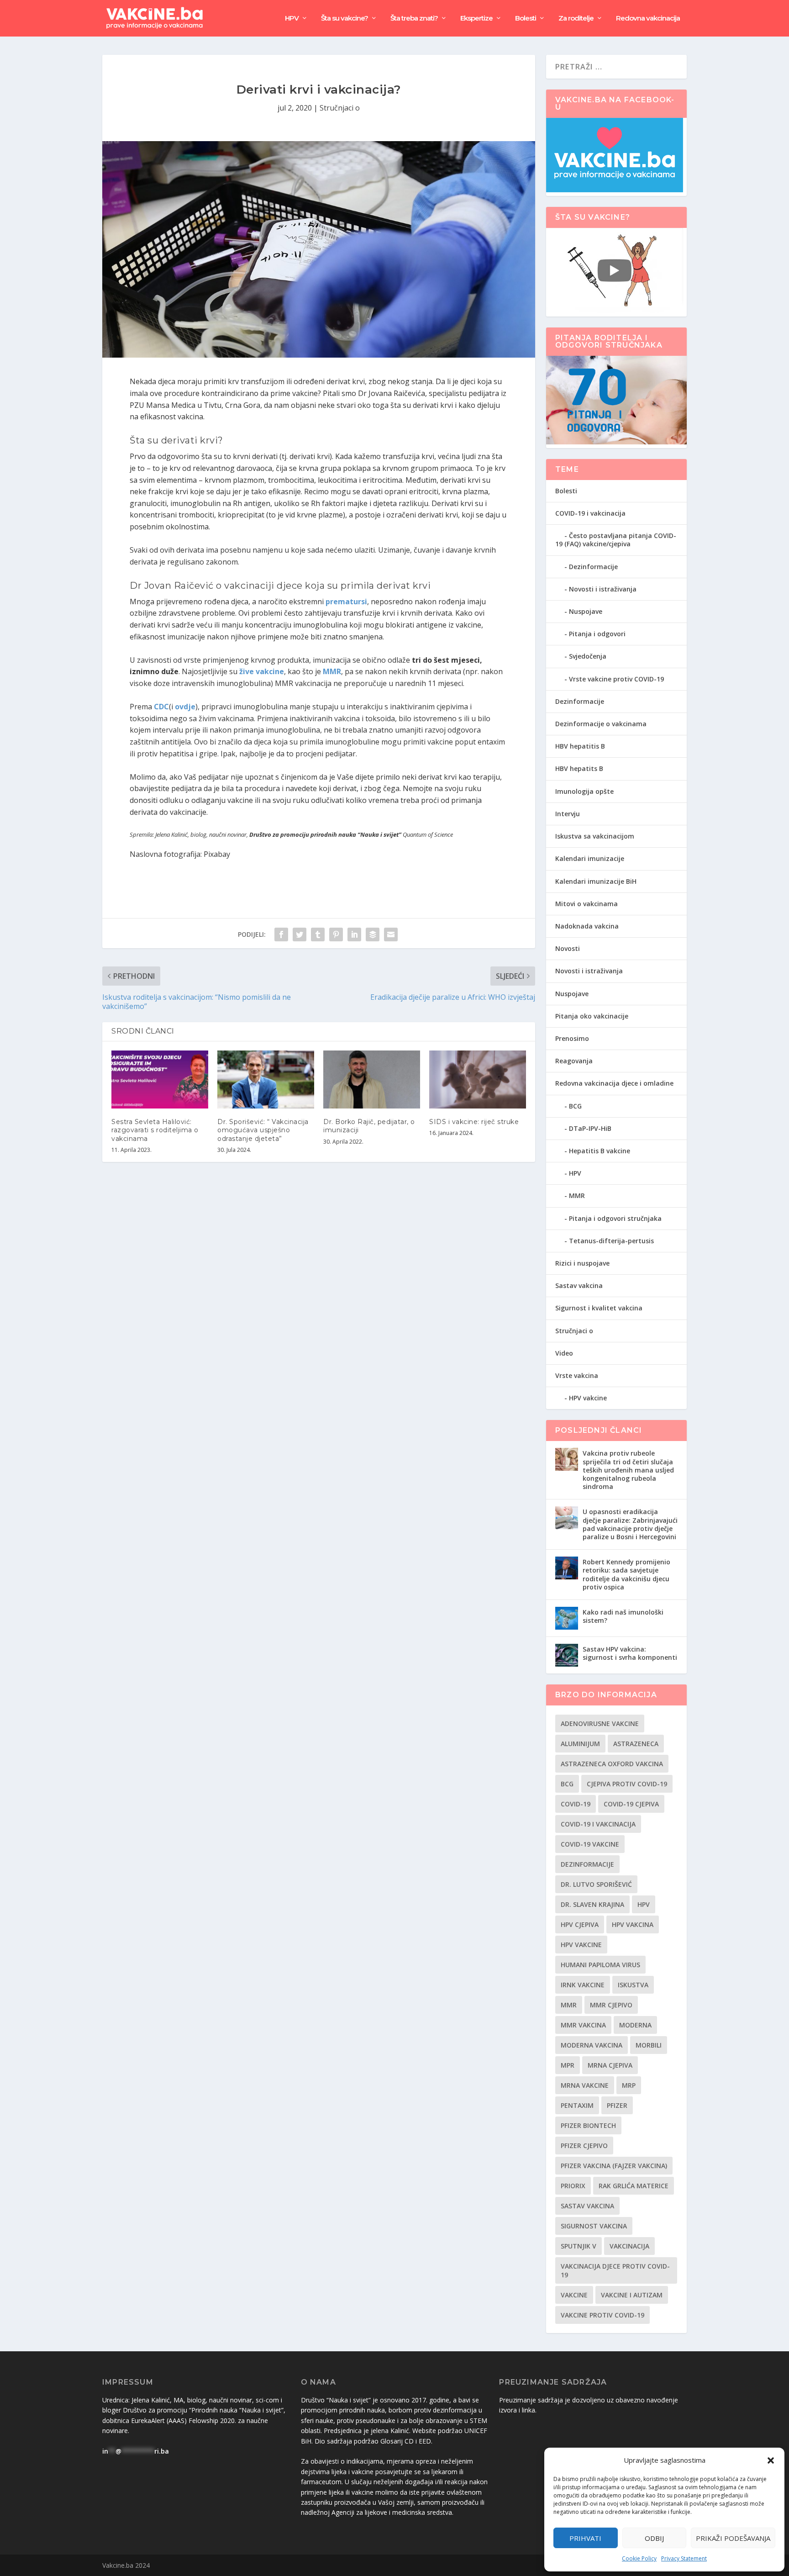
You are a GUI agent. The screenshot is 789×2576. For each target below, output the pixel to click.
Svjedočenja (588, 656)
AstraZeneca (636, 1744)
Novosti (568, 948)
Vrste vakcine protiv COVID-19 (616, 679)
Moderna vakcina (592, 2045)
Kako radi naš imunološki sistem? (623, 1616)
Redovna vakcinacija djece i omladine (614, 1083)
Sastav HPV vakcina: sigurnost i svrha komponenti (630, 1653)
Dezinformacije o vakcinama (601, 724)
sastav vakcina (587, 2206)
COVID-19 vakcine (590, 1844)
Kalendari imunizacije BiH (596, 881)
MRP (629, 2085)
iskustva (633, 1985)
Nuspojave (586, 611)
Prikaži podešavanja (733, 2538)
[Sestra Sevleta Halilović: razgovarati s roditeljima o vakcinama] (160, 1079)
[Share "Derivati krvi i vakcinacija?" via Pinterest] (336, 934)
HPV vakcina (633, 1924)
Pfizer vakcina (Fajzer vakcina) (614, 2166)
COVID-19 (576, 1804)
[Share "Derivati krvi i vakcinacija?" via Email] (391, 934)
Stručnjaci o (340, 108)
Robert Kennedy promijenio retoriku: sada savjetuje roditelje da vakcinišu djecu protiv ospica (626, 1574)
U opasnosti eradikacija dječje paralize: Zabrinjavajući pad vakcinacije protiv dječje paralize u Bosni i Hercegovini (630, 1524)
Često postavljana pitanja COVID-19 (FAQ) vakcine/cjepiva (616, 540)
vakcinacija (629, 2246)
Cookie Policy (639, 2558)
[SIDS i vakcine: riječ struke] (478, 1079)
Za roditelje (576, 18)
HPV (292, 18)
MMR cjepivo (611, 2005)
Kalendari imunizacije (590, 858)
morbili (649, 2045)
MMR (332, 671)
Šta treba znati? (414, 18)
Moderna (635, 2025)
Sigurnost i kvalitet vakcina (599, 1308)
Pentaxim (577, 2105)
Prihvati (585, 2538)
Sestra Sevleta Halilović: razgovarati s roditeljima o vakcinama (155, 1130)
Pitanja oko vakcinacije (592, 1016)
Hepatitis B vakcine (600, 1151)
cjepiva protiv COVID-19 (627, 1784)
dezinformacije (587, 1864)
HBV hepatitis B (580, 746)
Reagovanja (574, 1061)
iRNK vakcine (583, 1985)
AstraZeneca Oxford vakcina (612, 1764)
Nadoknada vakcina (587, 926)
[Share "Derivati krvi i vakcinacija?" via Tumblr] (318, 934)
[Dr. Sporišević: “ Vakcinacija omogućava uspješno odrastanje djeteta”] (266, 1079)
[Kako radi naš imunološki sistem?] (567, 1618)
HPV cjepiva (580, 1924)
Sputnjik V (579, 2246)
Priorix (573, 2186)
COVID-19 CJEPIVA (631, 1804)
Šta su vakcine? (345, 18)
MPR (568, 2065)
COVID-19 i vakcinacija (590, 513)
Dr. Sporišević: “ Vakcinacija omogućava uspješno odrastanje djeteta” (263, 1130)
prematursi (346, 602)
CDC (161, 707)
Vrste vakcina (577, 1375)
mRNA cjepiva (610, 2065)
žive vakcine (262, 671)
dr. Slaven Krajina (592, 1904)
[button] (771, 2460)
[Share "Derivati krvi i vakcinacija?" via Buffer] (373, 934)
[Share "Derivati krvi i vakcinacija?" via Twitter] (300, 934)
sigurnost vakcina (594, 2226)
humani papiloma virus (600, 1965)
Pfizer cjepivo (584, 2146)
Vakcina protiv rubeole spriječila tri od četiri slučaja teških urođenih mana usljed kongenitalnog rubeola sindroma (628, 1470)
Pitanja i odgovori (597, 634)
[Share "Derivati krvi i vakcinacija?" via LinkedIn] (354, 934)
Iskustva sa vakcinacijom (595, 836)
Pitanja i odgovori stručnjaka (615, 1218)
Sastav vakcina (579, 1285)
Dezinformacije (593, 567)
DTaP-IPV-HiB (590, 1128)
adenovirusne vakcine (600, 1723)
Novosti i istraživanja (603, 589)
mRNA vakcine (585, 2085)
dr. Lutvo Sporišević (596, 1884)
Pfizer (617, 2105)
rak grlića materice (634, 2186)
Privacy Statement (684, 2558)
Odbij (654, 2538)
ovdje (185, 707)
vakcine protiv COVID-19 (602, 2315)
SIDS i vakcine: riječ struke (474, 1122)
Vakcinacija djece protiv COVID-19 (615, 2270)
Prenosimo (572, 1038)
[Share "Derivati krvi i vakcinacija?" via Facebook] (281, 934)
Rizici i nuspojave (582, 1263)
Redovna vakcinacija (648, 18)
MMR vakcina (583, 2025)
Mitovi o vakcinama (586, 904)
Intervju (568, 814)
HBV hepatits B (579, 768)
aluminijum (580, 1744)
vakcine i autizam (632, 2295)
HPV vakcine (588, 1398)
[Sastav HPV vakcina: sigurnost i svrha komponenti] (567, 1655)
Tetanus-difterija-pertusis (611, 1241)
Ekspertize (476, 18)
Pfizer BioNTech (588, 2125)
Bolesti (526, 18)
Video (564, 1353)
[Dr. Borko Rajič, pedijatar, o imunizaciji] (372, 1079)
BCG (575, 1106)
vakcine (574, 2295)
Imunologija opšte (584, 791)
